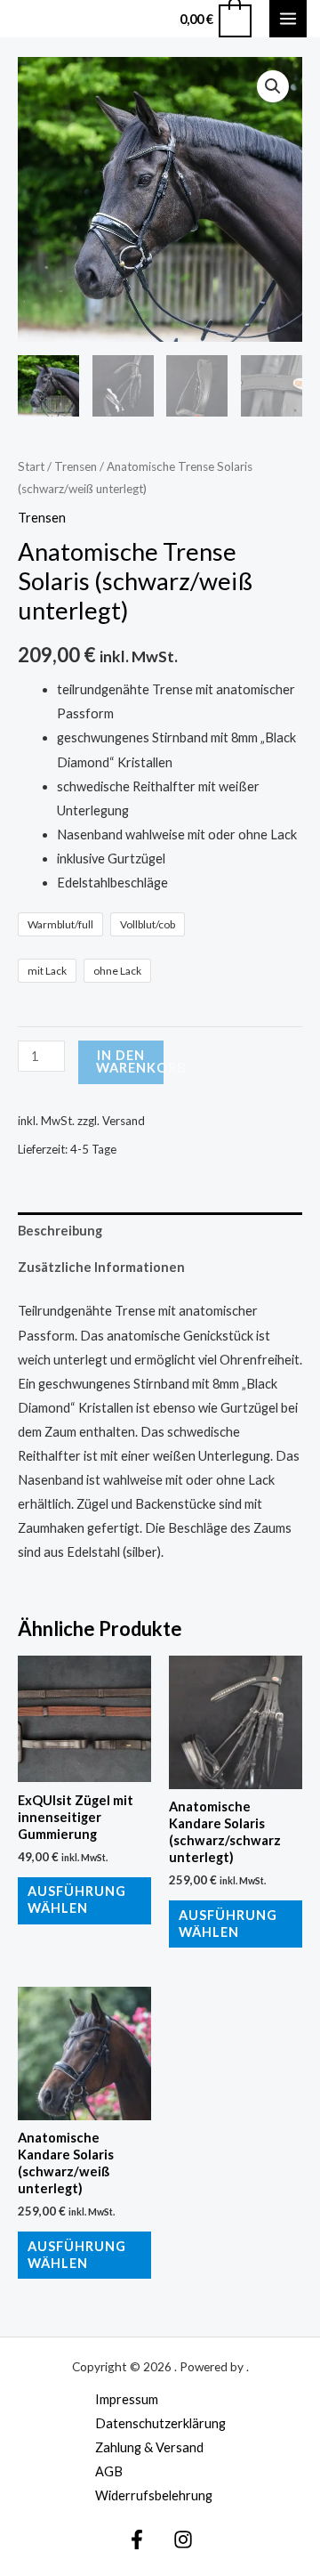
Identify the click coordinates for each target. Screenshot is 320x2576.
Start (31, 466)
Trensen (76, 466)
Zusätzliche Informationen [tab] (101, 1267)
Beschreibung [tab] (60, 1231)
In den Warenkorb (130, 1062)
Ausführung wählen (77, 1900)
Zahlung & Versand (149, 2447)
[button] (273, 86)
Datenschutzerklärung (160, 2423)
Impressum (127, 2399)
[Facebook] (137, 2540)
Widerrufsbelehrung (154, 2495)
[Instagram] (183, 2540)
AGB (109, 2471)
